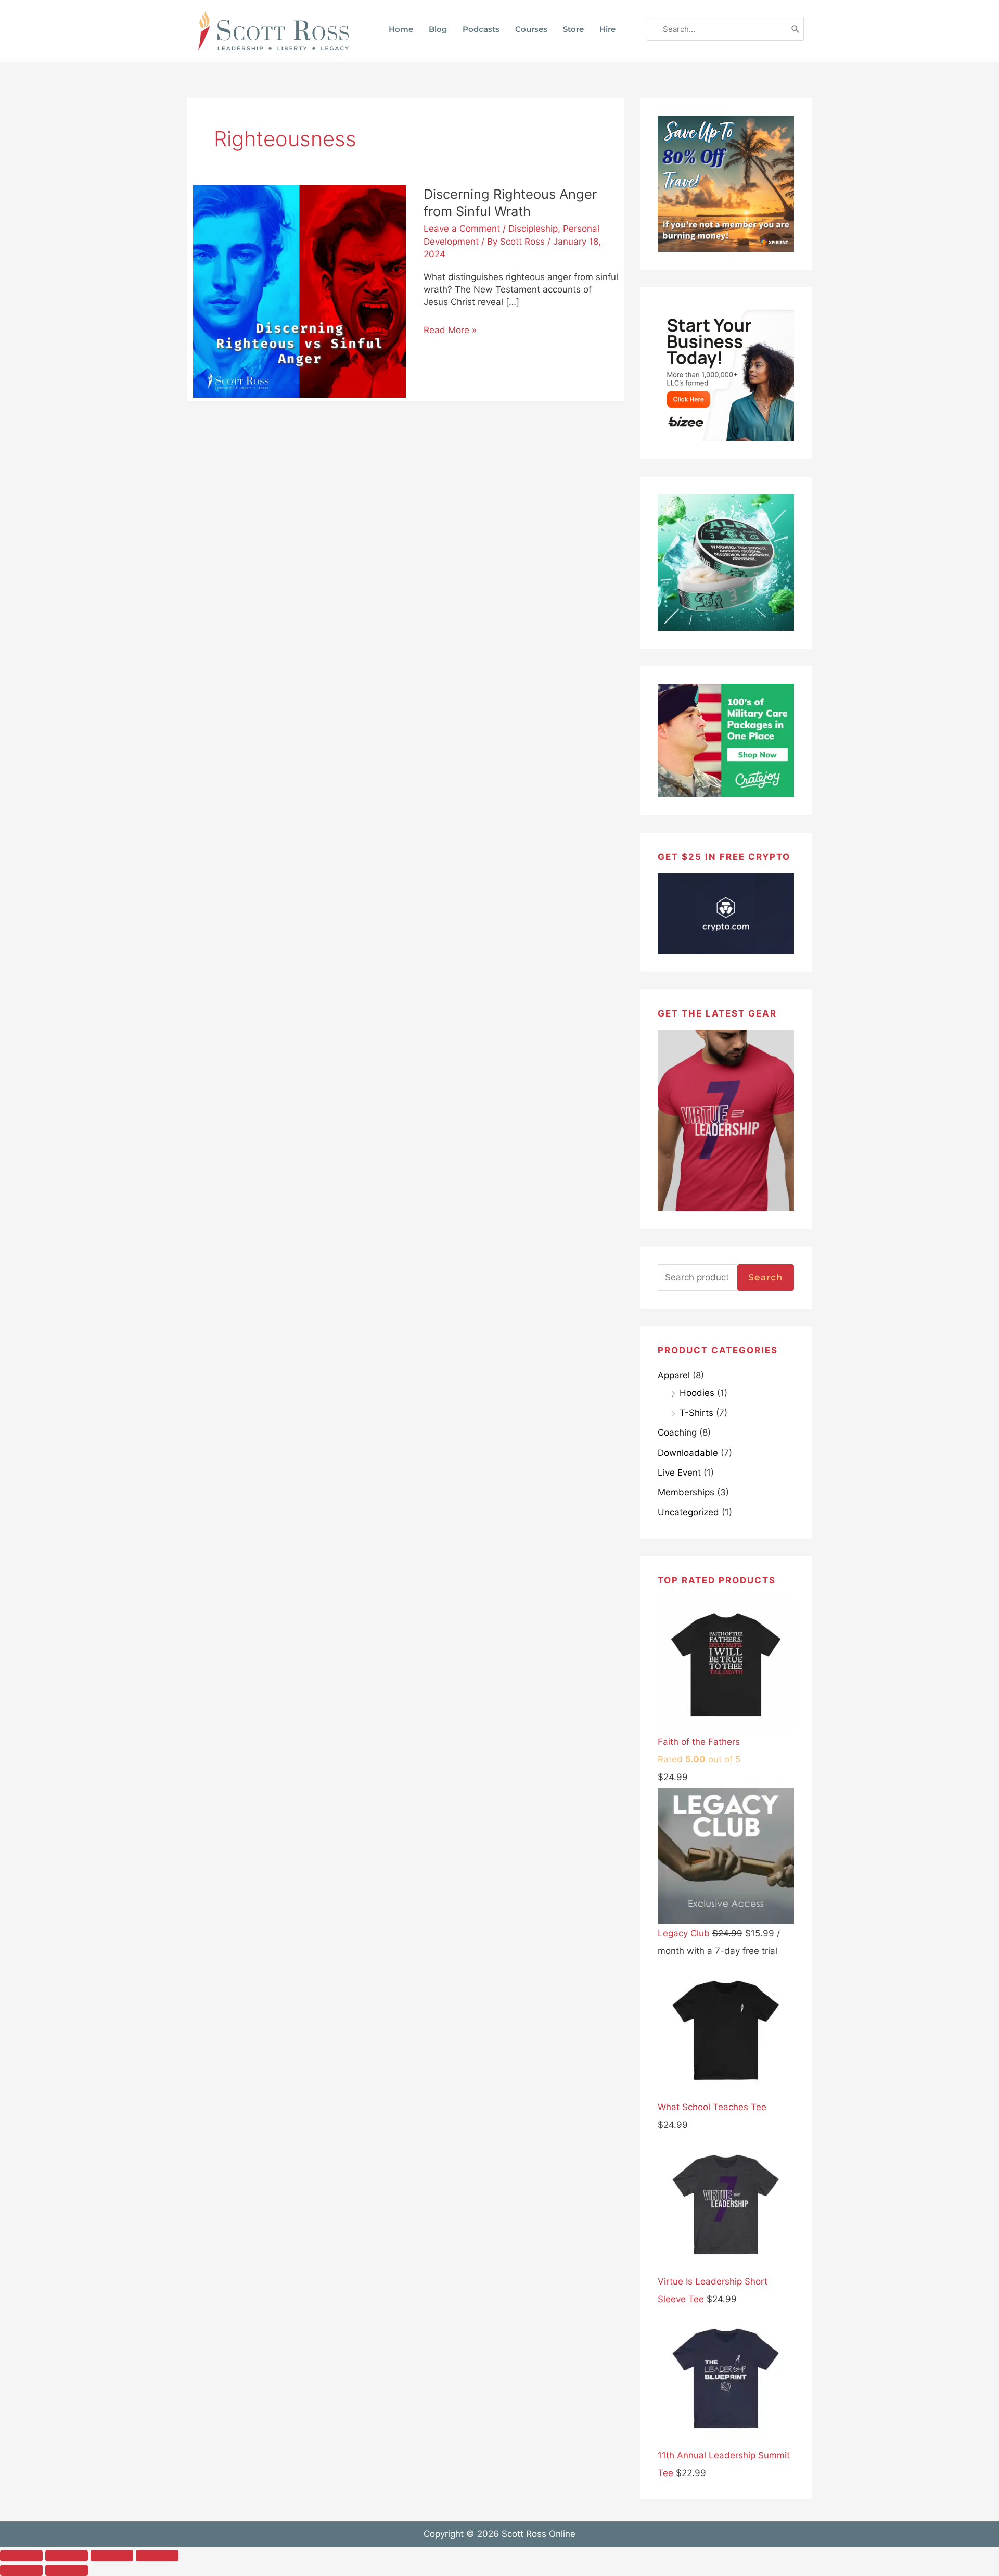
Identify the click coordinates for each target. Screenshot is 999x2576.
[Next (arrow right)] (67, 2570)
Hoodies (697, 1393)
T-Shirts (696, 1413)
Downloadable (688, 1453)
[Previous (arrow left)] (21, 2570)
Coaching (677, 1432)
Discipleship (533, 229)
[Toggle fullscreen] (67, 2556)
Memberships (686, 1492)
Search (766, 1277)
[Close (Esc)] (157, 2556)
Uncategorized (688, 1512)
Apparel (674, 1375)
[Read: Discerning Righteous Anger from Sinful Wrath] (299, 291)
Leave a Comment (462, 229)
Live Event (679, 1473)
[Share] (112, 2556)
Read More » (450, 330)
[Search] (796, 29)
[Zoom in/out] (21, 2556)
